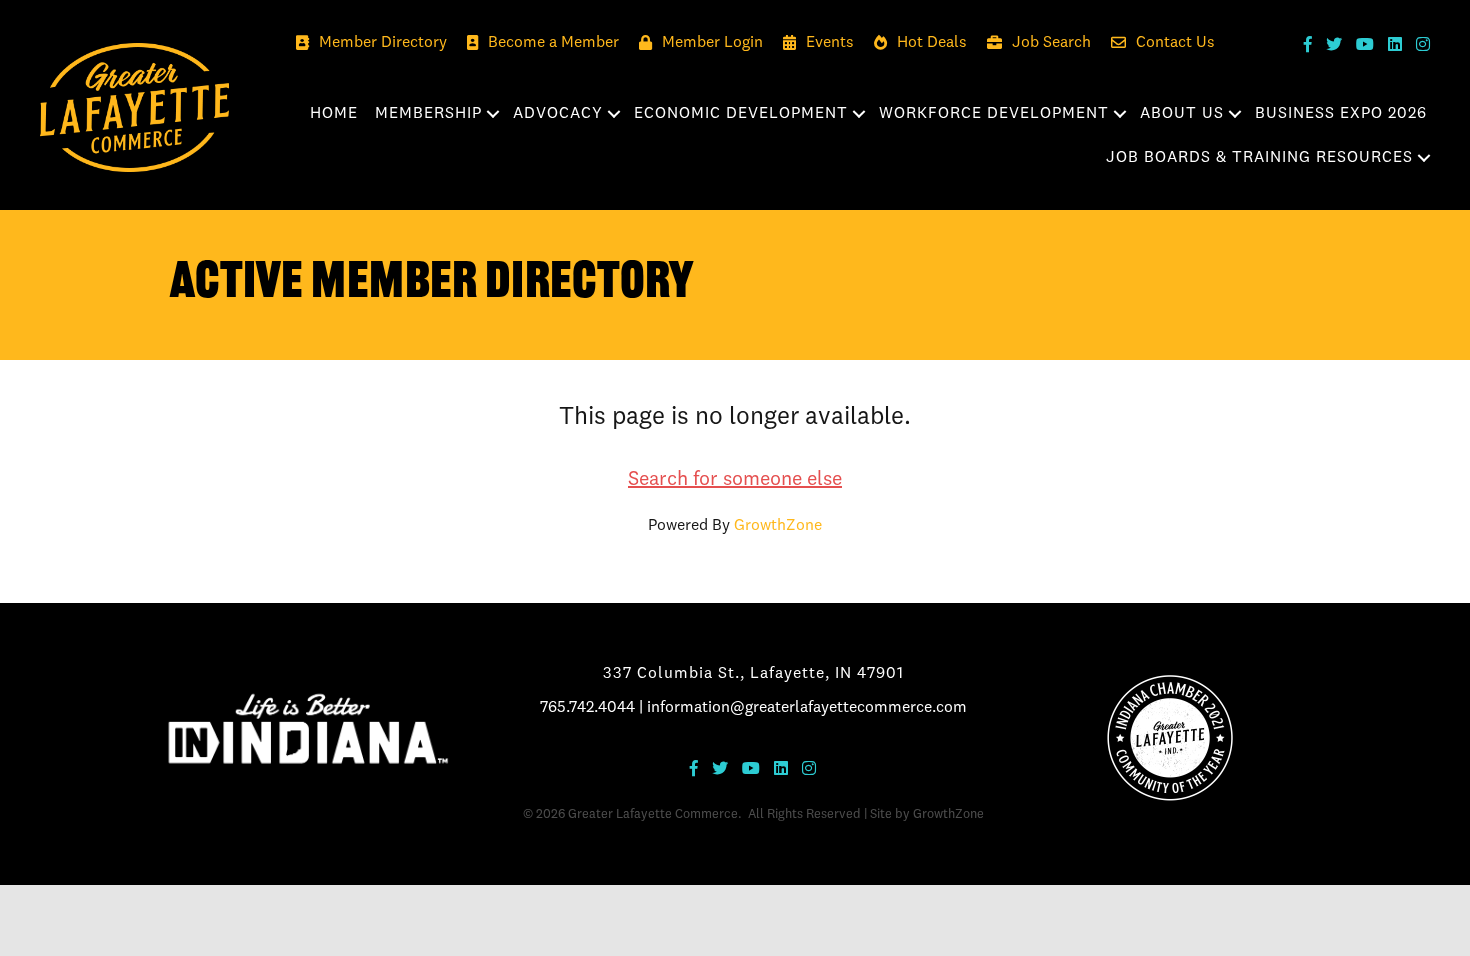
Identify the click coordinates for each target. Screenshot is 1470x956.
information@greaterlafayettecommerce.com (807, 708)
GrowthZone (778, 526)
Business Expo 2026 (1341, 114)
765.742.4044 (587, 708)
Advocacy (558, 114)
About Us (1182, 114)
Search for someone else (735, 480)
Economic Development (741, 114)
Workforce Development (994, 114)
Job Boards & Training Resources (1259, 158)
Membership (428, 114)
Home (334, 114)
